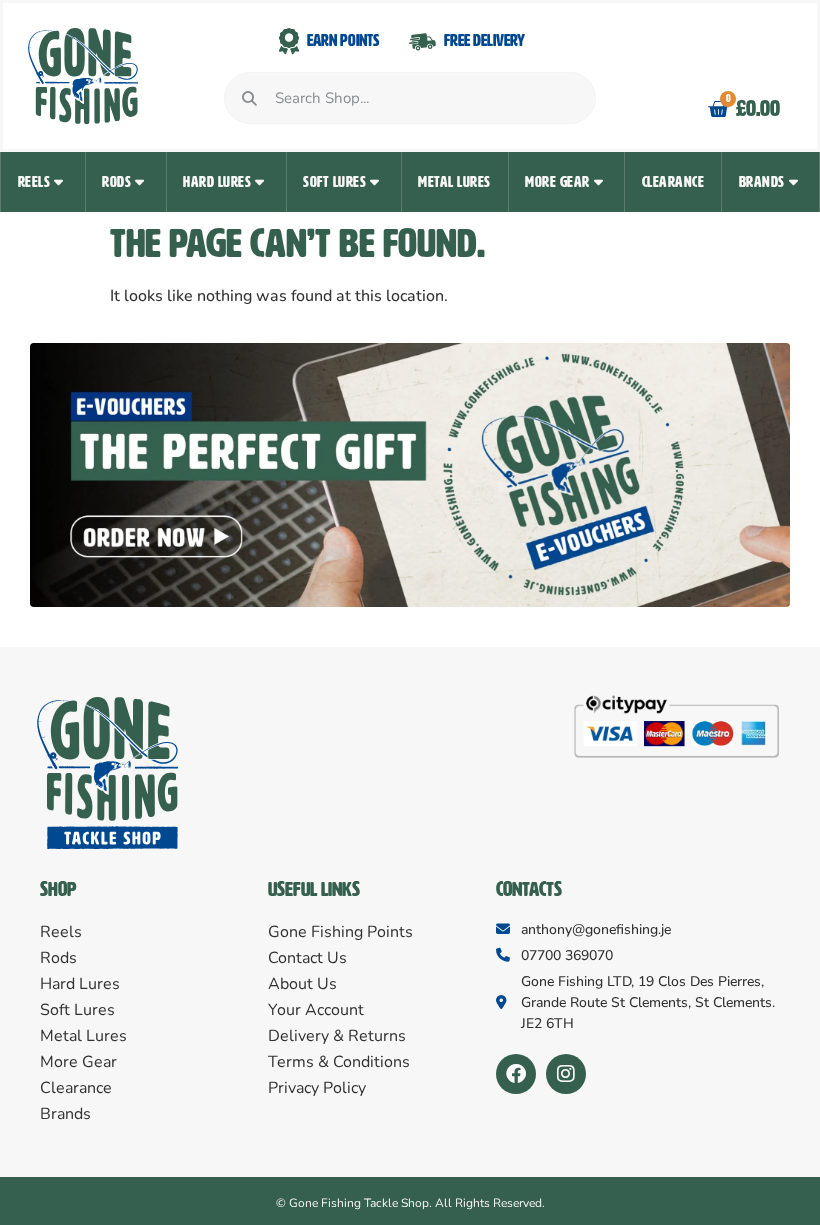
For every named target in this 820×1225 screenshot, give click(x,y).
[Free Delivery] (422, 41)
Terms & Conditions (339, 1062)
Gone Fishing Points (340, 932)
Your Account (316, 1010)
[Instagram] (566, 1074)
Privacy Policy (317, 1088)
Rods (116, 182)
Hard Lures (217, 182)
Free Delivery (484, 40)
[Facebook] (516, 1074)
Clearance (673, 182)
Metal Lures (454, 182)
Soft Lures (334, 182)
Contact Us (307, 958)
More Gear (557, 182)
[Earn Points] (288, 41)
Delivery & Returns (337, 1036)
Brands (762, 182)
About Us (302, 984)
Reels (34, 182)
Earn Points (343, 40)
